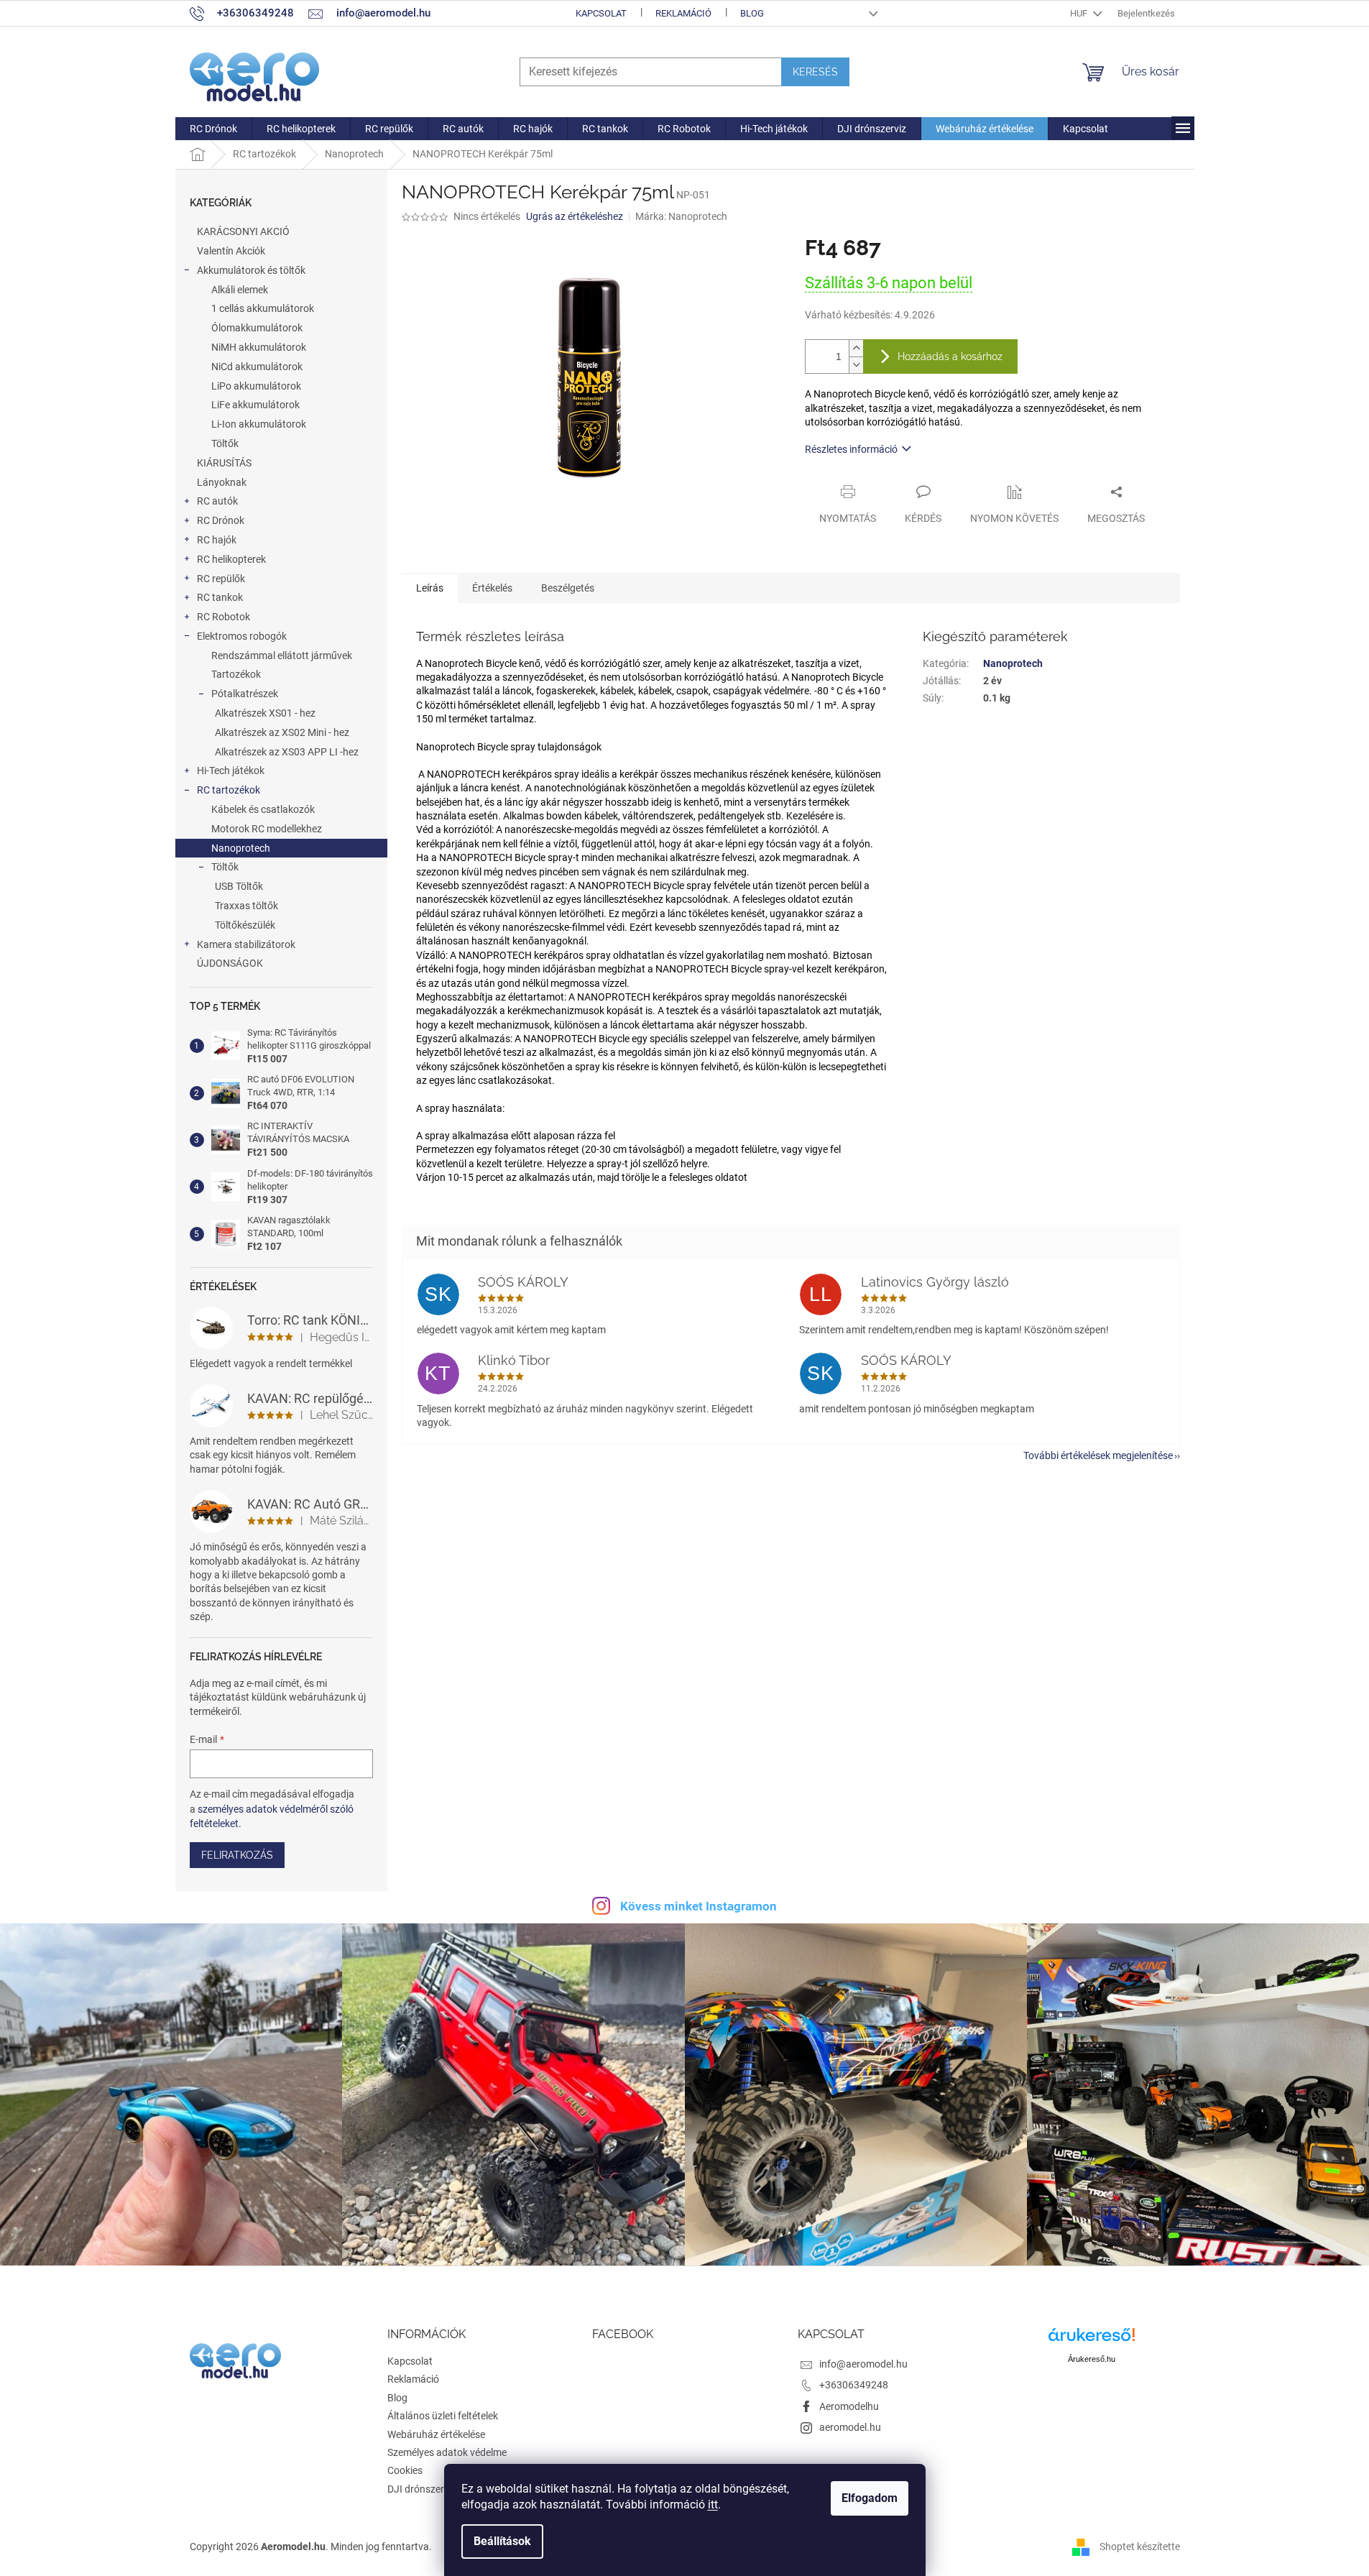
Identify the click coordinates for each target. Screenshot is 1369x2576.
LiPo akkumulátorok (256, 386)
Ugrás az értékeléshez (575, 216)
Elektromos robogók (242, 636)
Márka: (681, 216)
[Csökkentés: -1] (856, 365)
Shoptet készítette (1140, 2546)
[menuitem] (213, 129)
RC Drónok (221, 520)
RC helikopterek (231, 559)
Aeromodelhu (849, 2406)
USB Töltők (239, 886)
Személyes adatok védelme (447, 2452)
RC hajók (217, 540)
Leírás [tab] (430, 588)
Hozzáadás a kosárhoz (950, 356)
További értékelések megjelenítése (1098, 1455)
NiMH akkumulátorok (259, 347)
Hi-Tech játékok (231, 770)
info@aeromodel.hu (863, 2364)
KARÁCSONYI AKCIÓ (243, 231)
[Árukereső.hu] (1092, 2340)
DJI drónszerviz (422, 2489)
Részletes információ (851, 449)
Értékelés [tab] (492, 588)
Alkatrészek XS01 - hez (265, 713)
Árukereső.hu (1092, 2359)
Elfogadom (870, 2498)
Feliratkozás (237, 1855)
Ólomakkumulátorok (257, 328)
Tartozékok (236, 674)
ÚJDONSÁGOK (230, 963)
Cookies (405, 2470)
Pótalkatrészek (245, 694)
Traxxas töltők (246, 906)
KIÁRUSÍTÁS (224, 463)
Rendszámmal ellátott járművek (282, 655)
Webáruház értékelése (436, 2434)
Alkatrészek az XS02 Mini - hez (282, 732)
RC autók (217, 501)
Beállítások (502, 2541)
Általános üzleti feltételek (443, 2416)
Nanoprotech (241, 848)
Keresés (815, 72)
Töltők (225, 443)
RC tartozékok (229, 790)
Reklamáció (683, 13)
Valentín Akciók (231, 251)
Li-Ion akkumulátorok (259, 424)
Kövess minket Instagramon (699, 1906)
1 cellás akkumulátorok (263, 308)
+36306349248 (854, 2385)
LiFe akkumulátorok (255, 405)
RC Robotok (223, 617)
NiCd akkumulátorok (257, 367)
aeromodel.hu (850, 2427)
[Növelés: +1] (856, 348)
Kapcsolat (601, 13)
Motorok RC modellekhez (267, 829)
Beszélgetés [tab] (568, 588)
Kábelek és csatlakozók (263, 809)
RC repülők (221, 579)
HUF (1080, 13)
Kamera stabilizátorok (246, 944)
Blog (752, 13)
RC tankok (220, 597)
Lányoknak (222, 482)
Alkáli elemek (240, 290)
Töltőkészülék (245, 925)
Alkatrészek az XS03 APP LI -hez (287, 752)
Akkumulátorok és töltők (251, 270)
